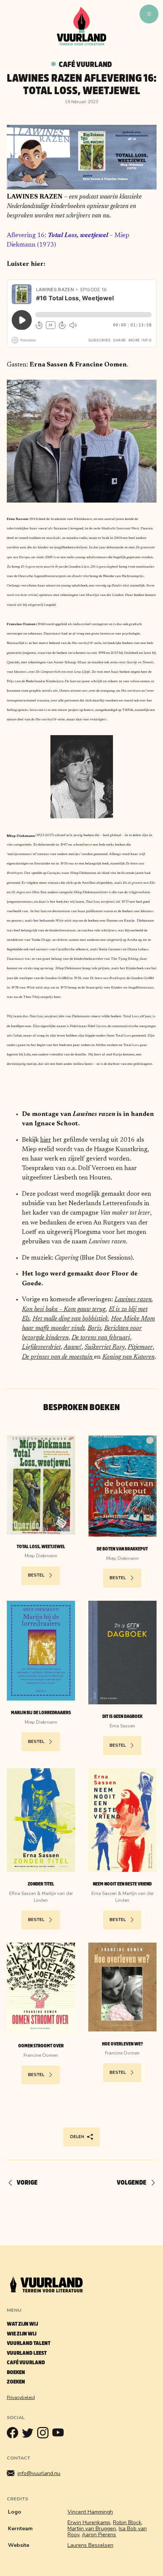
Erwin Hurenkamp (89, 2522)
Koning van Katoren (129, 1357)
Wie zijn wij (22, 2334)
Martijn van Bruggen (92, 2529)
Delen (77, 2137)
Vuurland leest (27, 2353)
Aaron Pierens (99, 2535)
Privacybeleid (21, 2398)
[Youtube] (60, 2435)
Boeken (16, 2372)
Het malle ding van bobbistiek (70, 1319)
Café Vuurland (85, 64)
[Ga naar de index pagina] (81, 44)
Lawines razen (133, 1300)
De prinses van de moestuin (58, 1357)
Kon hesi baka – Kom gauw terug (64, 1310)
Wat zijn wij (22, 2324)
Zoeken (16, 2382)
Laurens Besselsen (90, 2545)
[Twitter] (30, 2435)
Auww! (73, 1347)
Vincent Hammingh (90, 2512)
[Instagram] (45, 2435)
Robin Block (127, 2522)
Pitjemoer (140, 1347)
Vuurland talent (29, 2343)
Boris (94, 1328)
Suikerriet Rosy (105, 1347)
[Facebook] (14, 2435)
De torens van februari (101, 1338)
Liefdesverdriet (41, 1347)
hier (46, 1140)
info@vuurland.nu (39, 2473)
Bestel (36, 1575)
